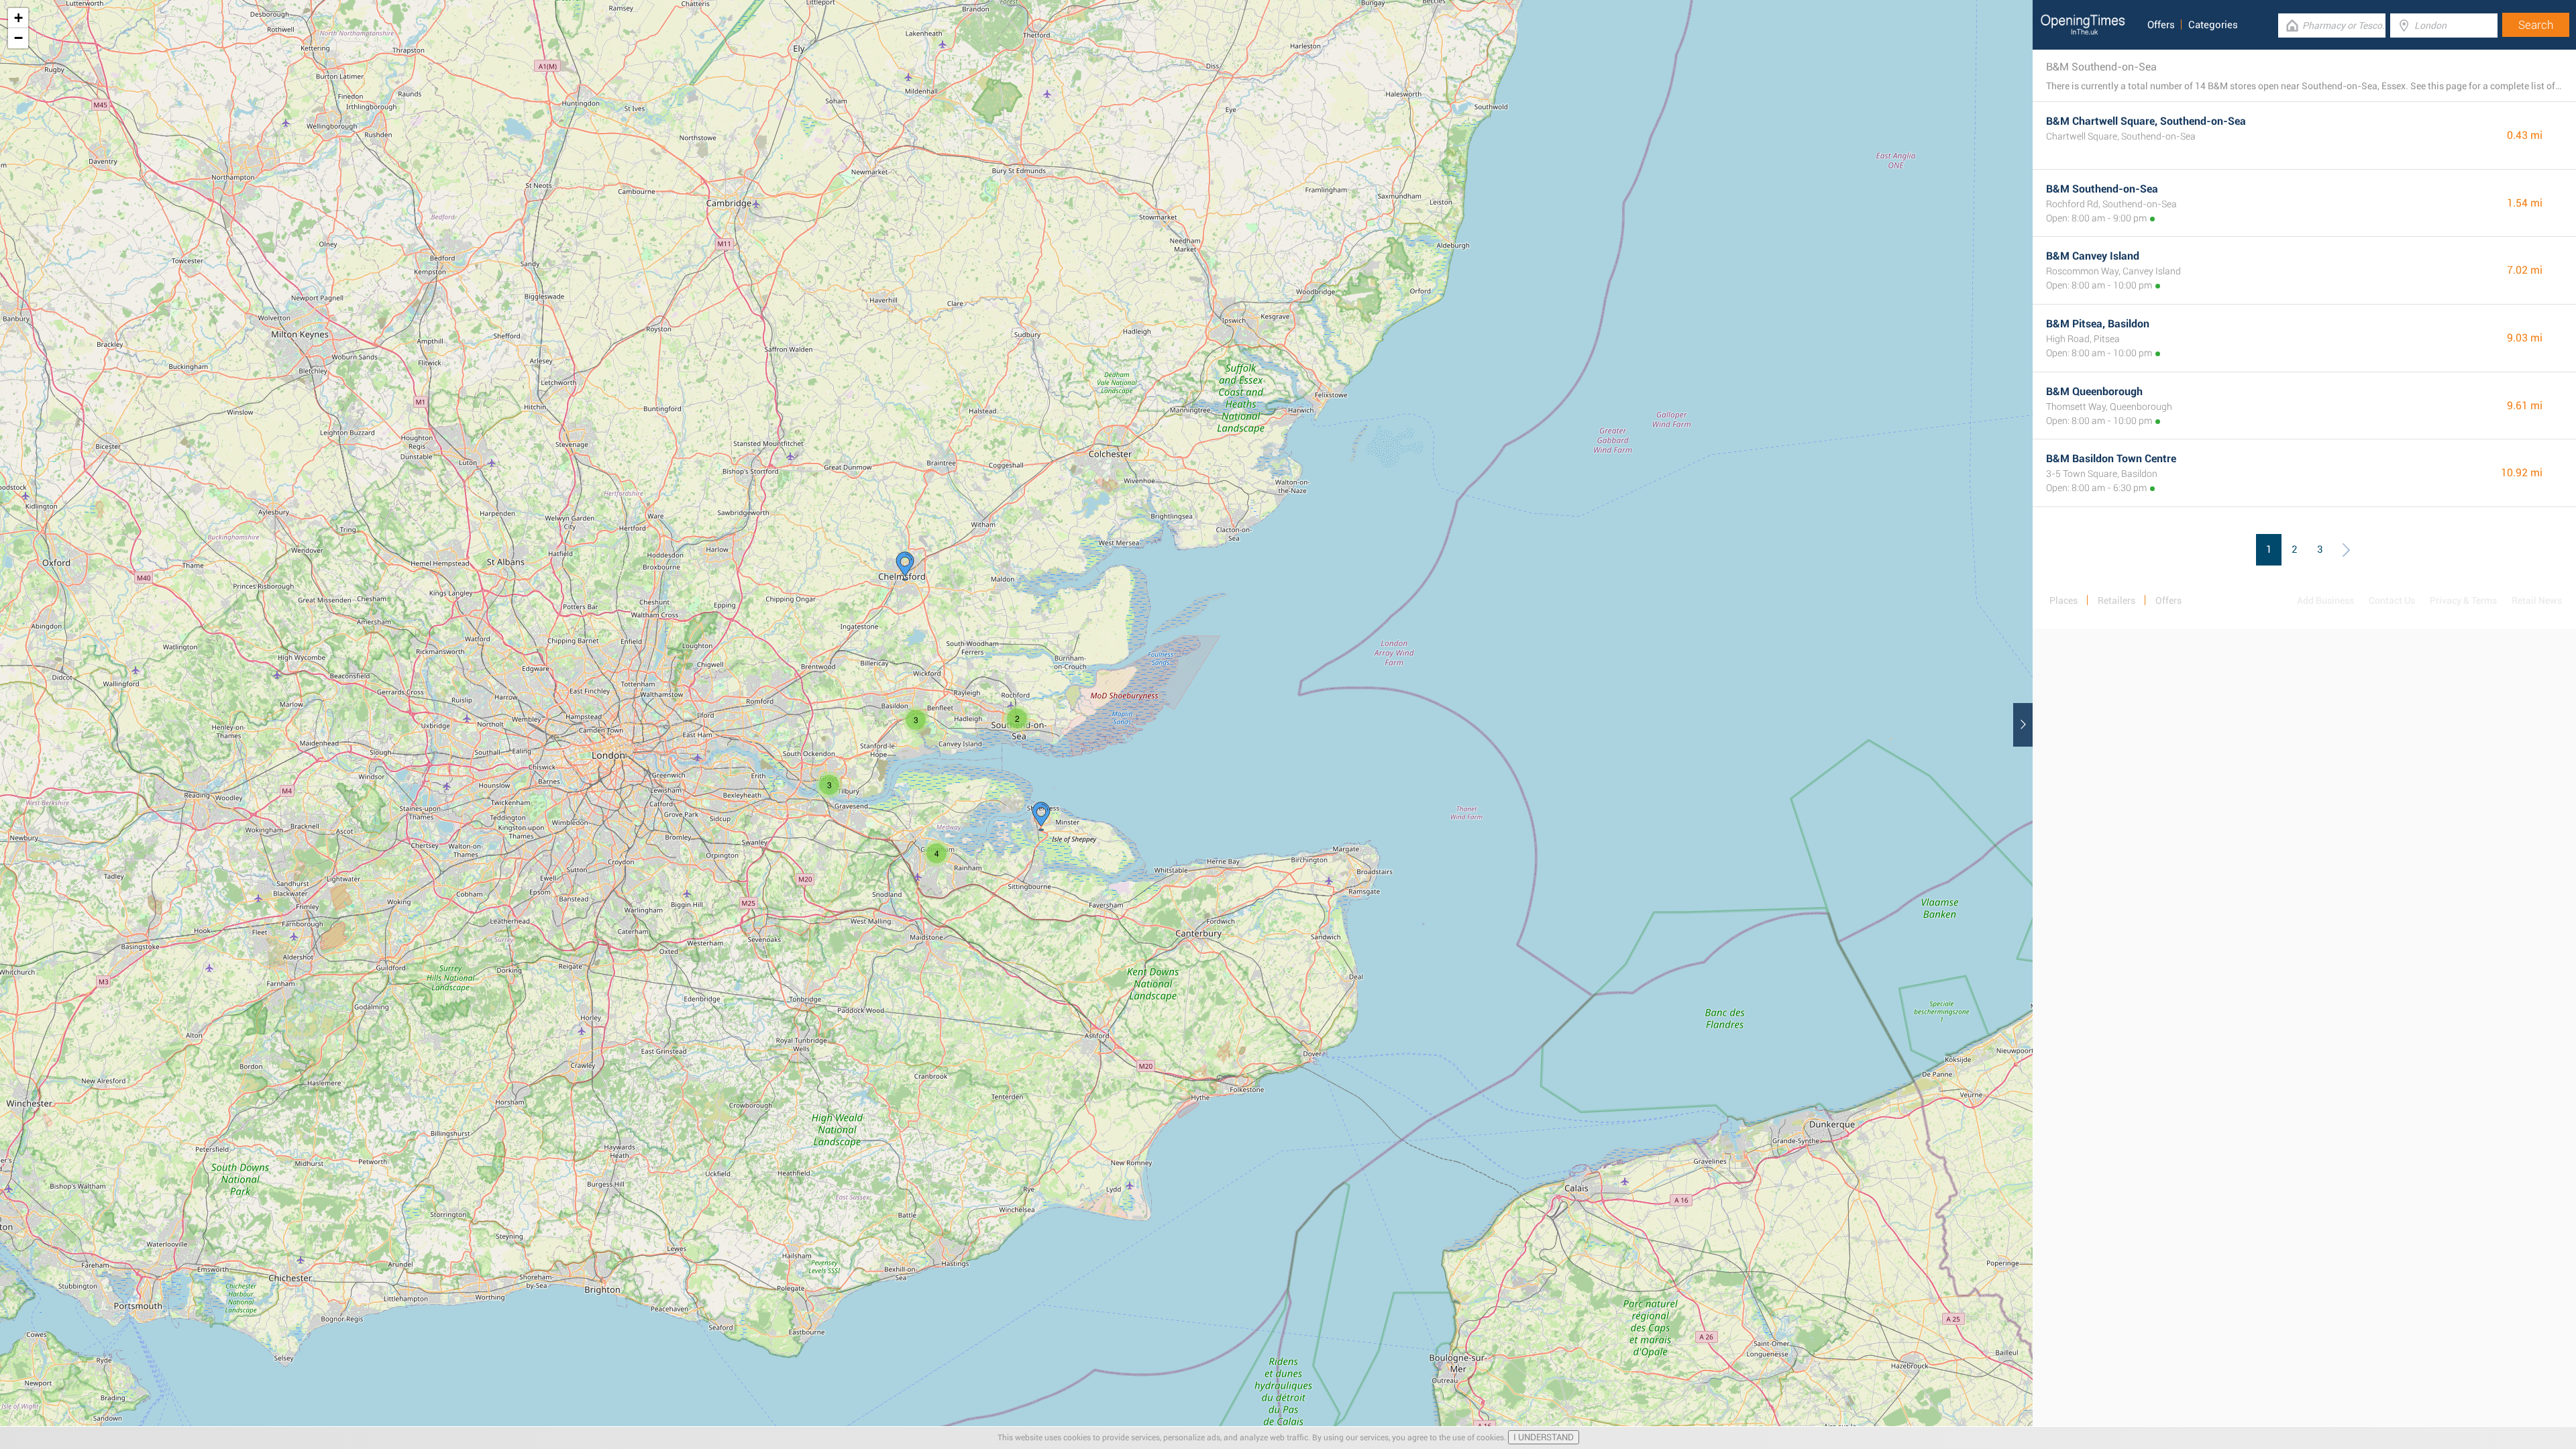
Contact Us (2392, 600)
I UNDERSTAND (1544, 1437)
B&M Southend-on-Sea (2102, 189)
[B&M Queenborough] (1041, 816)
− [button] (18, 38)
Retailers (2116, 600)
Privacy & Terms (2463, 600)
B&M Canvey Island (2093, 256)
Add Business (2325, 600)
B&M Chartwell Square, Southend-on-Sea (2146, 121)
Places (2063, 600)
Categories (2213, 25)
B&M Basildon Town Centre (2111, 459)
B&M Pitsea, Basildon (2098, 324)
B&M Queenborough (2094, 391)
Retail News (2537, 600)
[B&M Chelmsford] (905, 566)
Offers (2161, 25)
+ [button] (18, 18)
